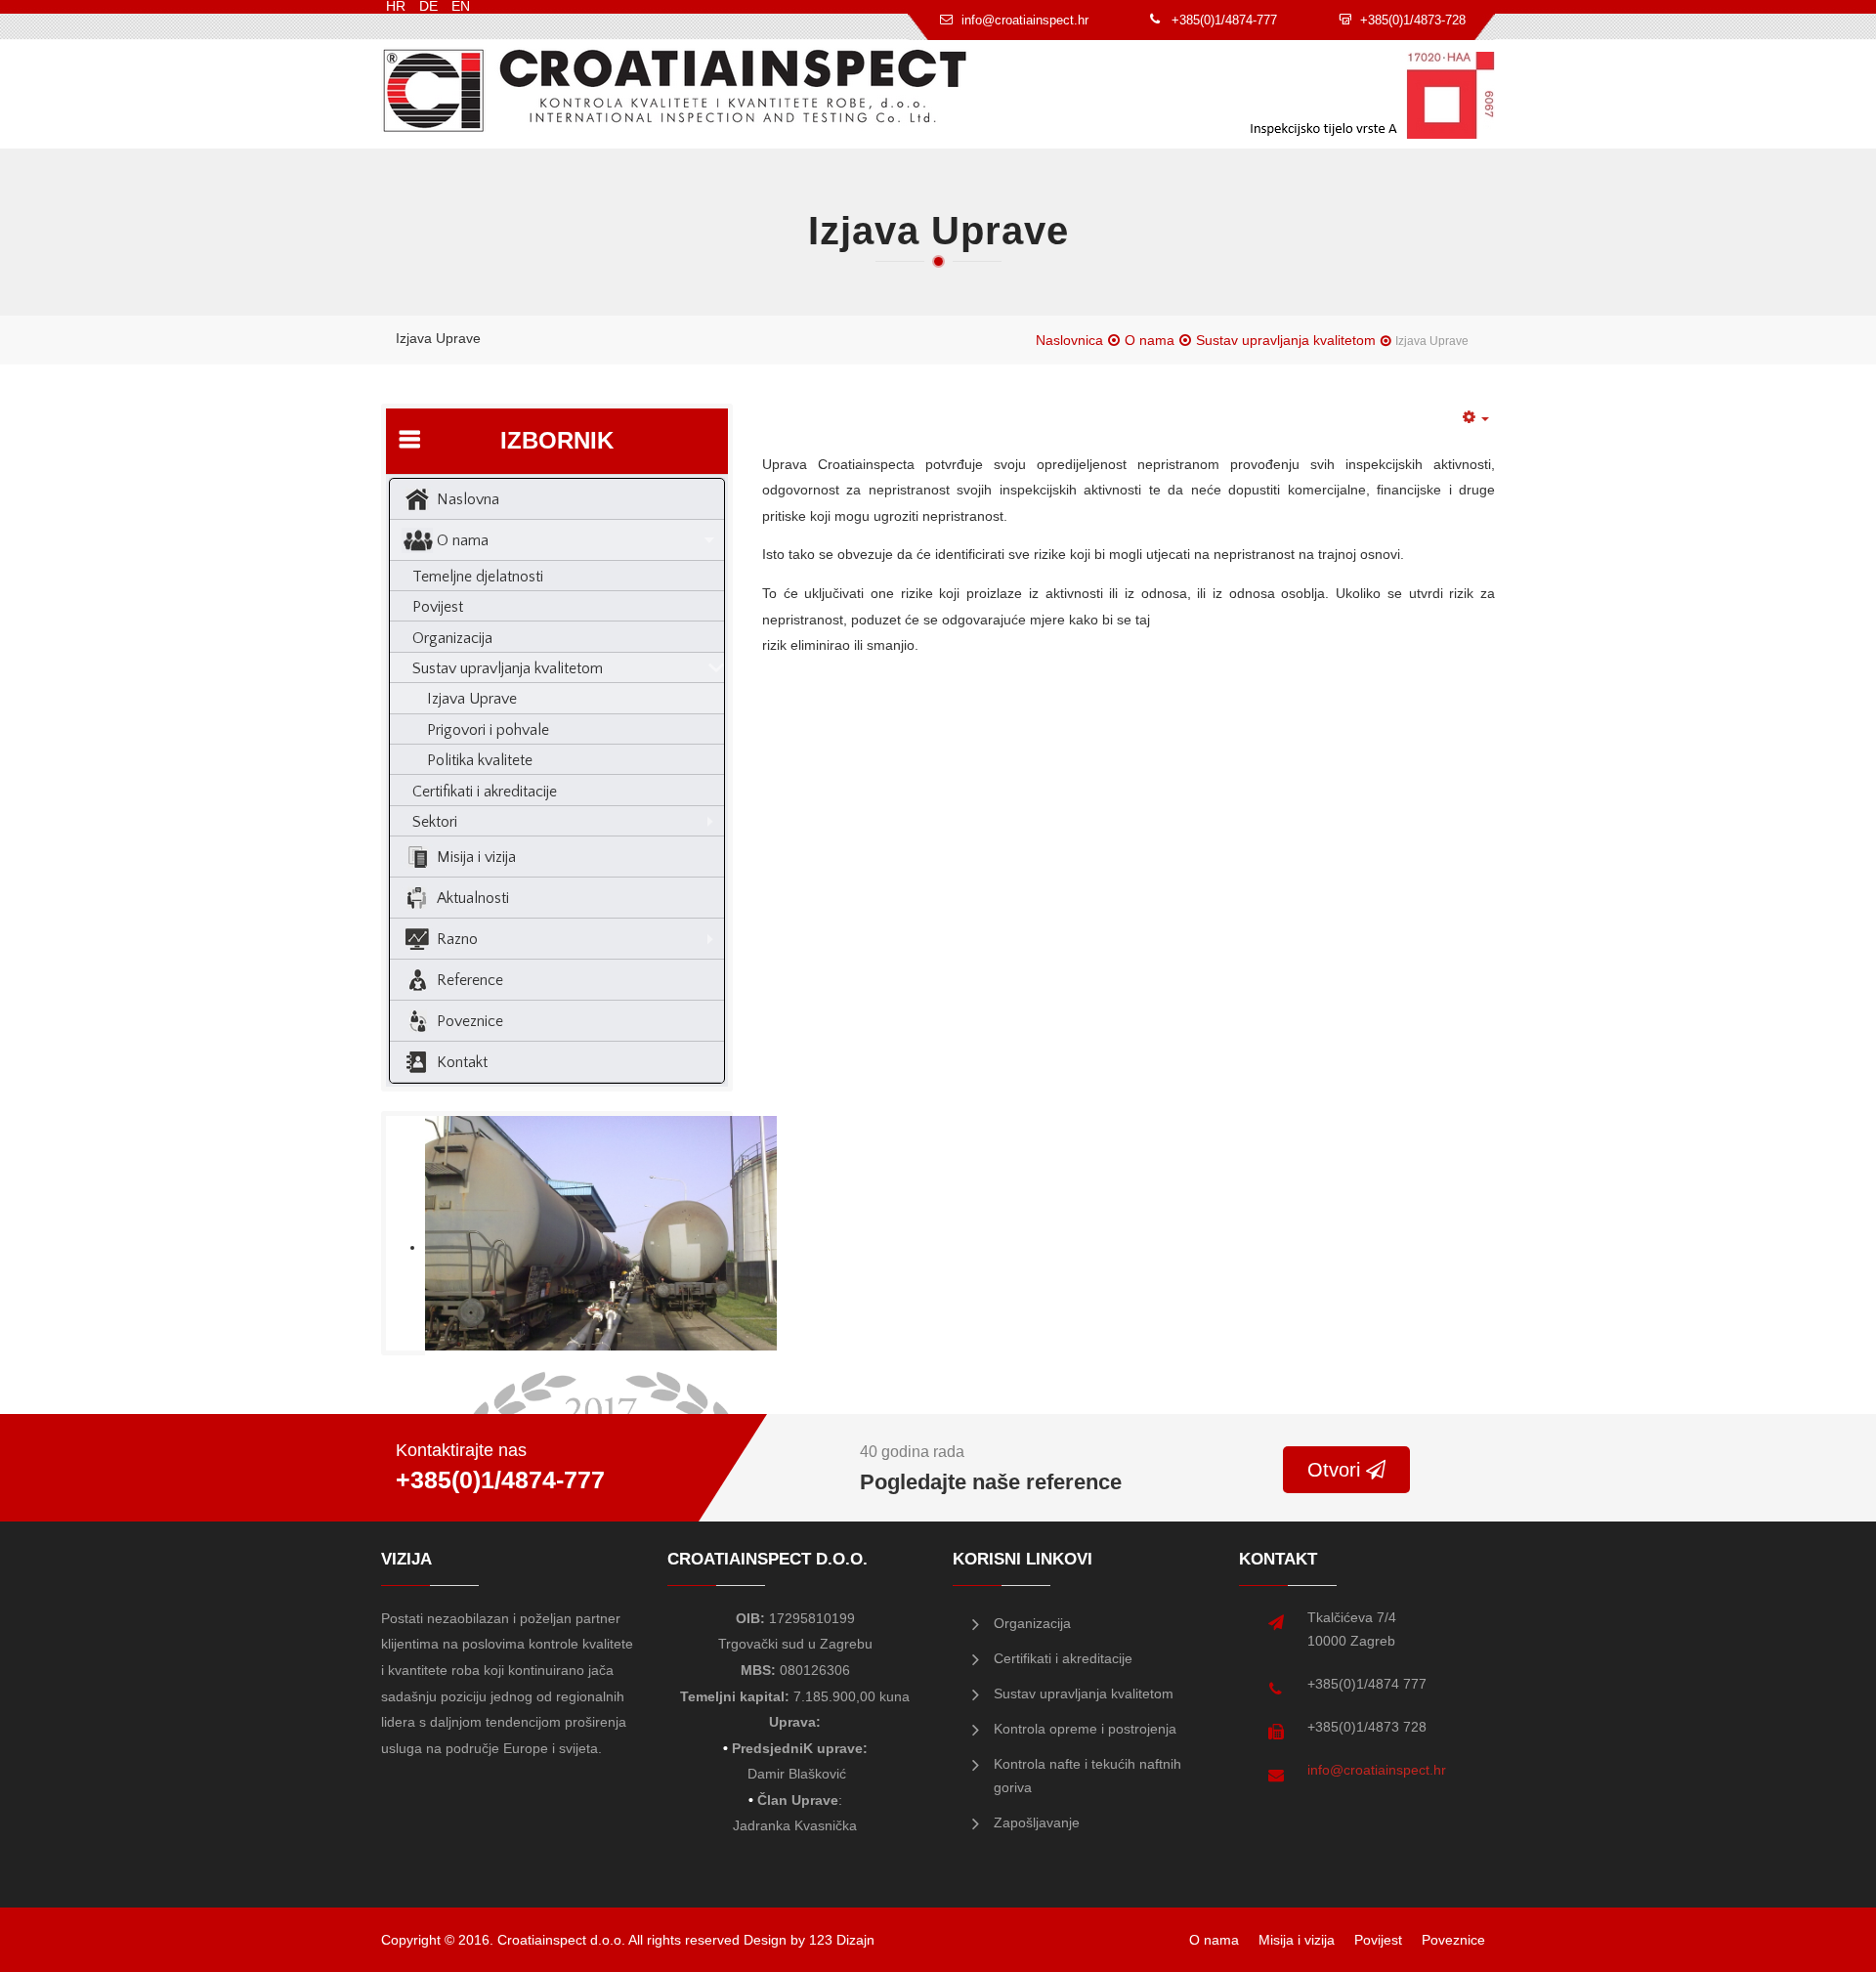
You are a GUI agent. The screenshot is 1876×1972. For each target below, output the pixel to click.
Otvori (1337, 1470)
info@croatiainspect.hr (1377, 1770)
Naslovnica (1069, 340)
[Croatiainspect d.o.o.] (675, 90)
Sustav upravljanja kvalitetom (1286, 340)
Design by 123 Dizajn (809, 1940)
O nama (1150, 340)
